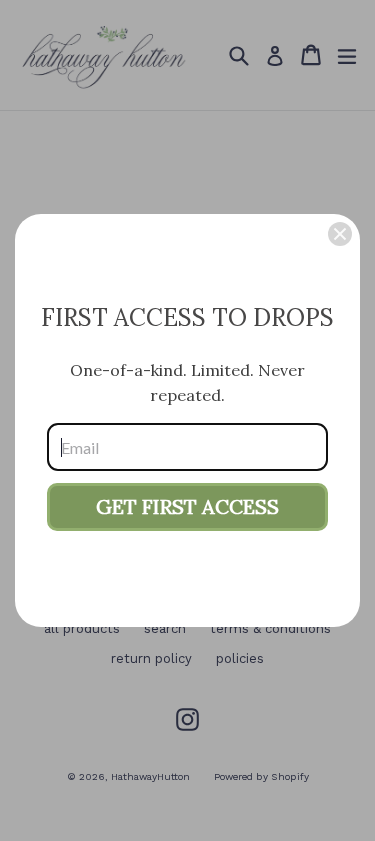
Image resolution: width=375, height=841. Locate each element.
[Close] (340, 234)
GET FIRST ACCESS (187, 506)
